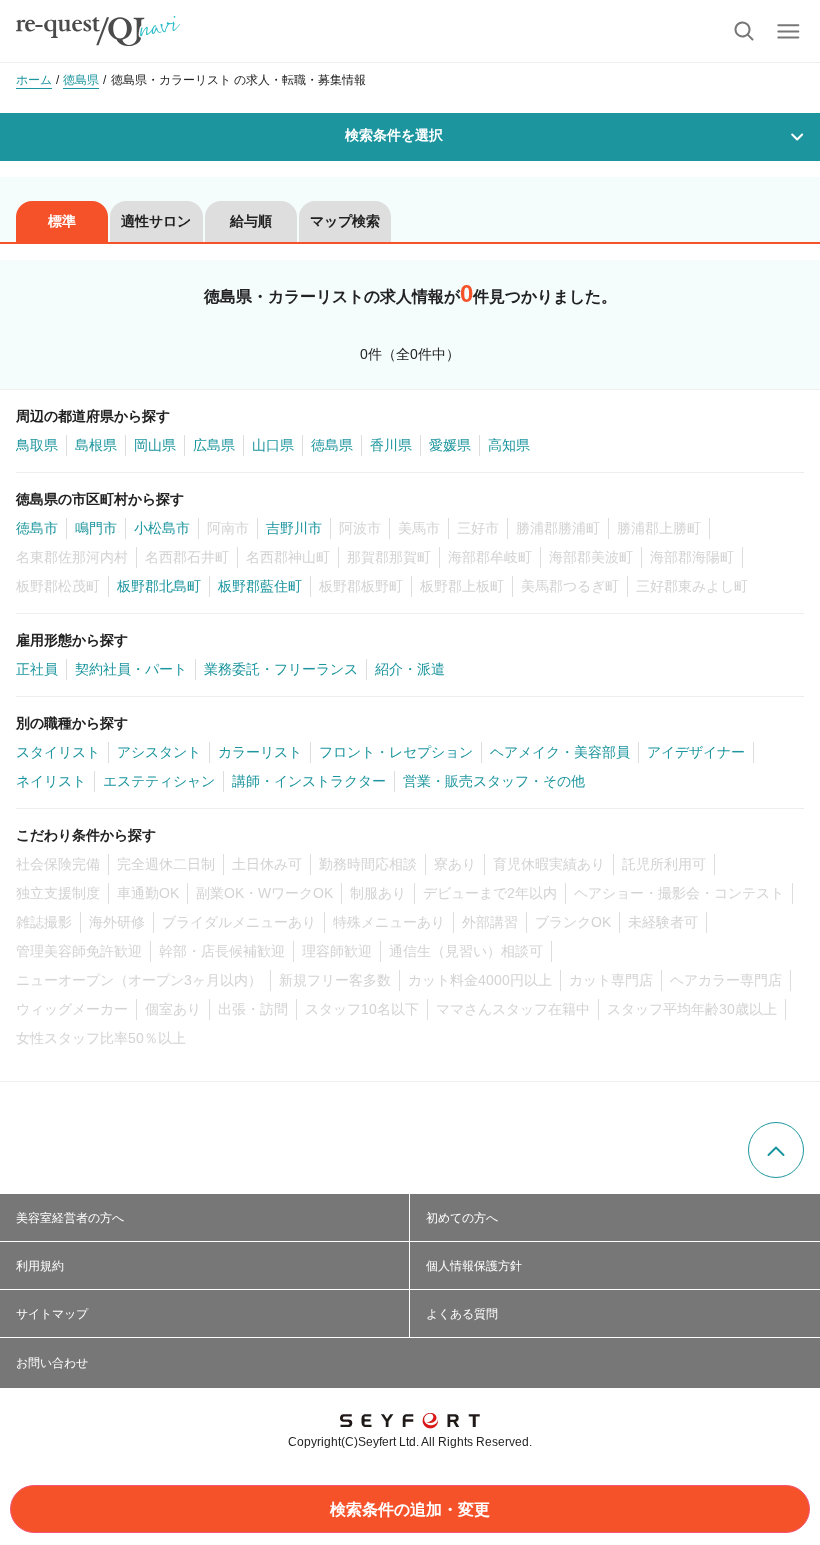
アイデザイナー (696, 752)
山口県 (273, 445)
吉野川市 (294, 528)
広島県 (214, 445)
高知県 (509, 445)
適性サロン (156, 221)
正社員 (37, 669)
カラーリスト (260, 752)
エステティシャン (159, 781)
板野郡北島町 (159, 586)
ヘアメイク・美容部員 (560, 752)
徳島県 (332, 445)
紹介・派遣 (410, 669)
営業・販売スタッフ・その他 (494, 781)
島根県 (96, 445)
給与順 (251, 221)
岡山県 (155, 445)
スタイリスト (58, 752)
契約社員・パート (131, 669)
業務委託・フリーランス (281, 669)
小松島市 (162, 528)
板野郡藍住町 (260, 586)
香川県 (391, 445)
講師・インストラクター (309, 781)
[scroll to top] (776, 1150)
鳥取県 (37, 445)
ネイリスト (51, 781)
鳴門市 (96, 528)
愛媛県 (450, 445)
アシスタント (159, 752)
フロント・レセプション (396, 752)
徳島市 (37, 528)
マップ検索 (345, 221)
